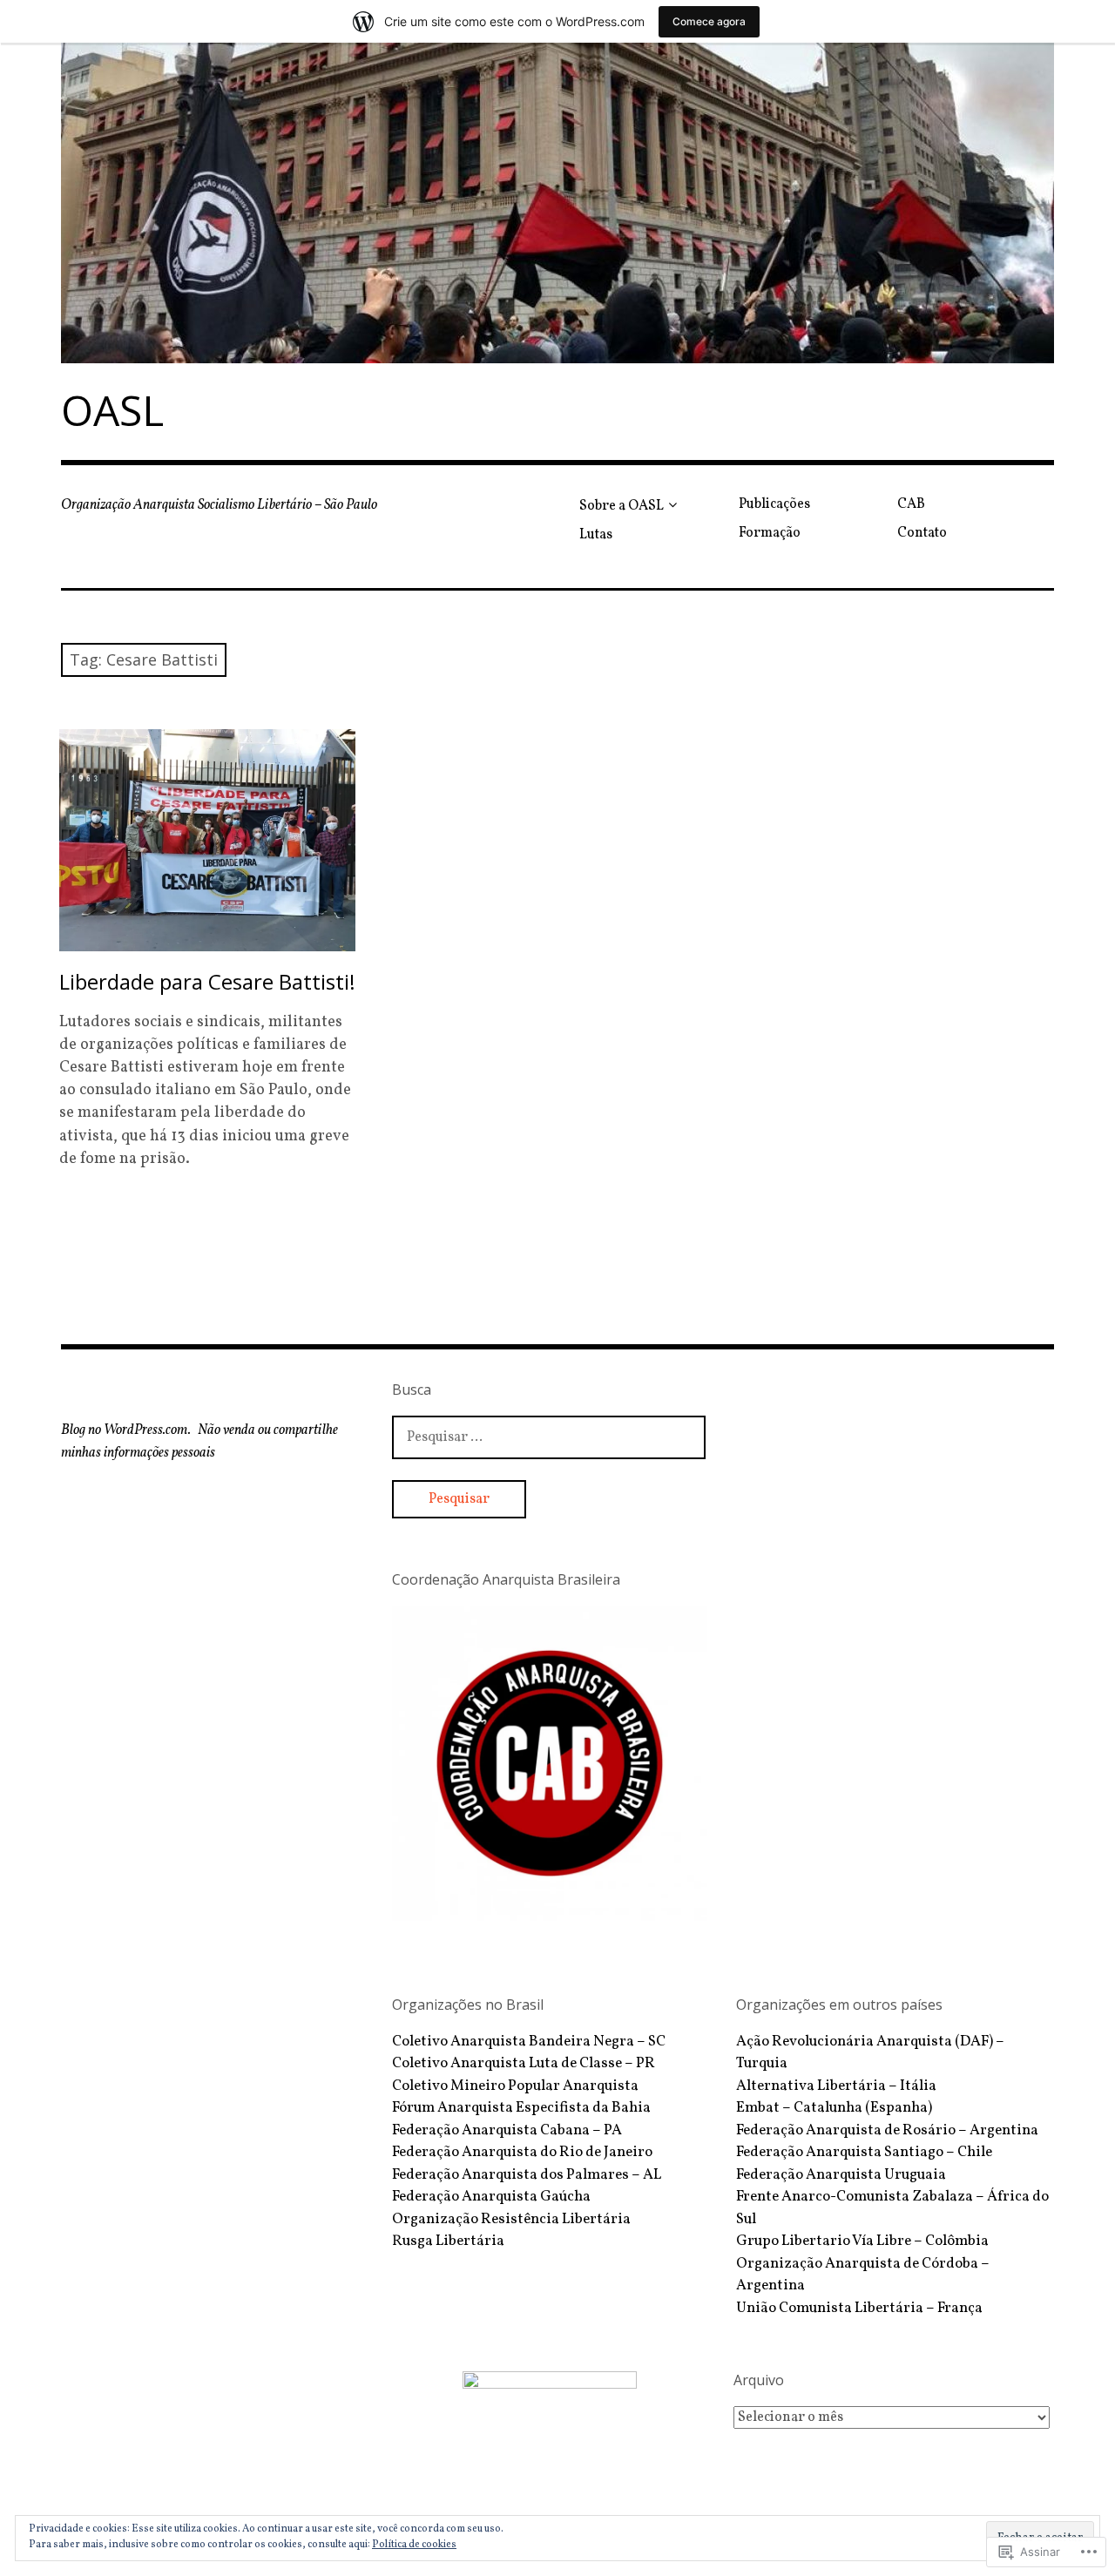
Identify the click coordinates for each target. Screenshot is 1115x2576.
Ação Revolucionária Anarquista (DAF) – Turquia (870, 2053)
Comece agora (709, 21)
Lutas (596, 535)
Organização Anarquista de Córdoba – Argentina (863, 2275)
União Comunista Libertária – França (859, 2308)
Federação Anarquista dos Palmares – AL (527, 2175)
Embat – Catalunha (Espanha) (834, 2108)
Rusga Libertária (448, 2241)
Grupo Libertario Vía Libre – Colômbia (862, 2241)
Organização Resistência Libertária (511, 2219)
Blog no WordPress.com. (126, 1430)
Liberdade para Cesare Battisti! (207, 981)
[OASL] (557, 203)
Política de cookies (414, 2545)
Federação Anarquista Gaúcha (491, 2197)
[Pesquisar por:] (549, 1437)
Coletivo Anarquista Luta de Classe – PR (524, 2063)
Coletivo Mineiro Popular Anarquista (515, 2086)
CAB (911, 504)
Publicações (774, 504)
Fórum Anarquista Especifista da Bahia (521, 2108)
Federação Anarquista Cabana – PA (507, 2130)
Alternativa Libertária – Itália (836, 2086)
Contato (922, 533)
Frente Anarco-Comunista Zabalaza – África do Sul (892, 2208)
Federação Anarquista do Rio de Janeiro (522, 2152)
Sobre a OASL (622, 506)
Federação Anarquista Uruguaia (841, 2175)
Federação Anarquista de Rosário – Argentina (887, 2130)
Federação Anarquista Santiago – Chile (864, 2152)
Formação (770, 533)
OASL (112, 410)
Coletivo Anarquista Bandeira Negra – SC (529, 2042)
